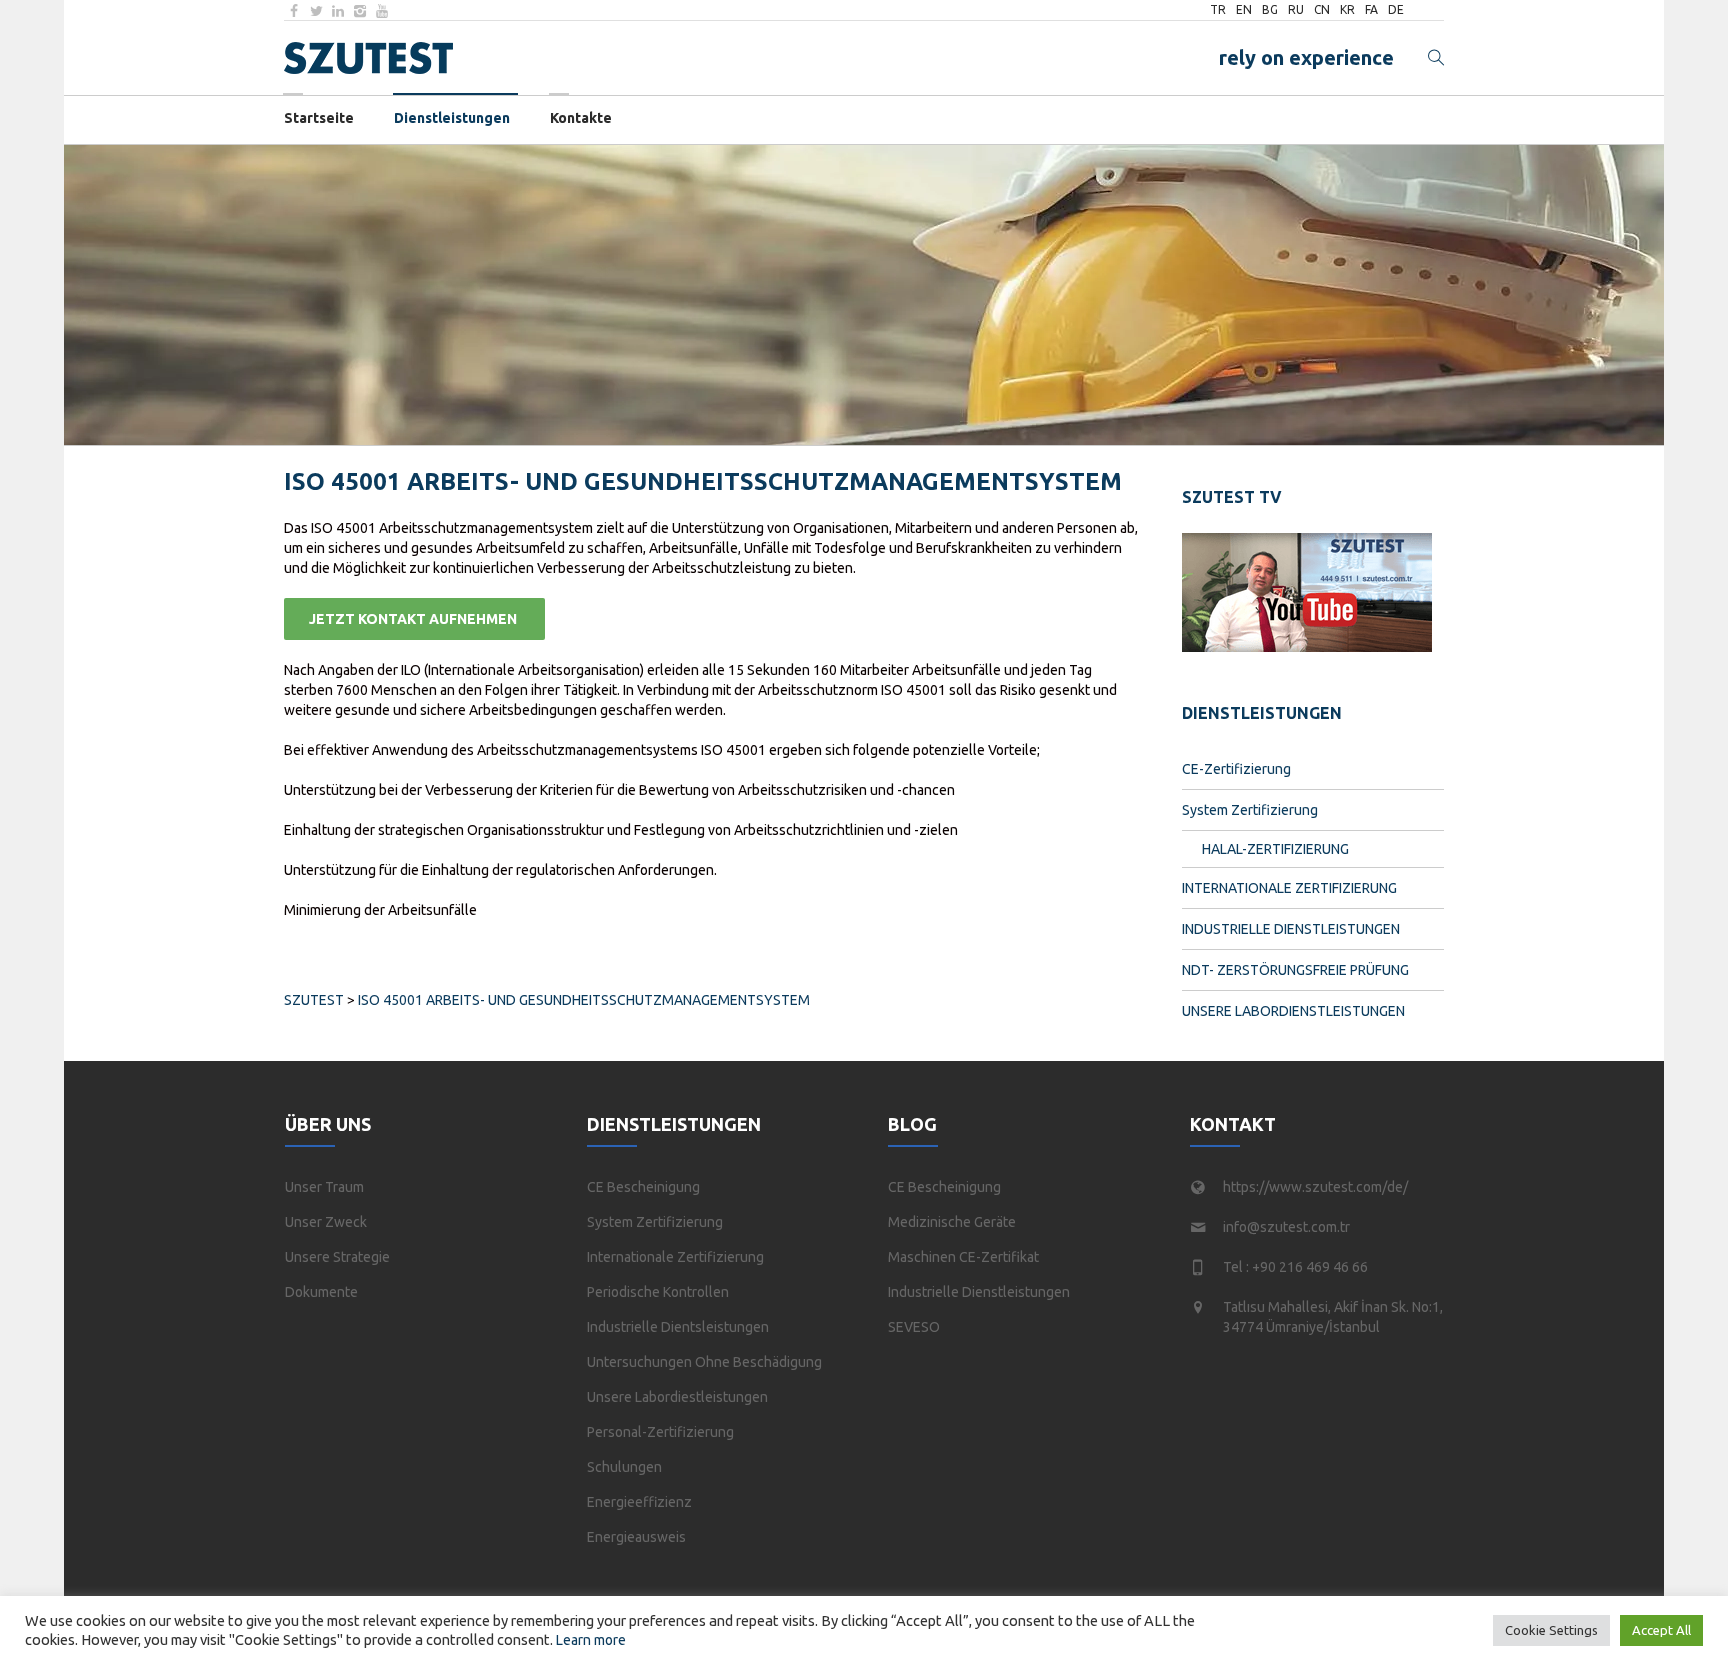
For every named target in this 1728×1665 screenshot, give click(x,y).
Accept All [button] (1661, 1630)
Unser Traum (324, 1187)
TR (1218, 9)
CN (1322, 9)
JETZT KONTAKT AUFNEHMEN (414, 619)
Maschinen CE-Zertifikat (963, 1257)
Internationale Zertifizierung (675, 1257)
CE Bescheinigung (643, 1187)
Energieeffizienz (639, 1502)
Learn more (591, 1640)
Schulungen (624, 1467)
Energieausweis (636, 1537)
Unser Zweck (326, 1222)
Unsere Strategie (337, 1257)
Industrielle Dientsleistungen (678, 1327)
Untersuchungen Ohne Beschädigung (704, 1362)
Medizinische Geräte (952, 1222)
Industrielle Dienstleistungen (979, 1292)
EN (1244, 9)
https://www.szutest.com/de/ (1315, 1187)
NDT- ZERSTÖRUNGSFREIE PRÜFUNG (1295, 970)
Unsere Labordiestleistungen (677, 1397)
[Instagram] (360, 11)
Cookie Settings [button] (1551, 1630)
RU (1296, 9)
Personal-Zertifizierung (660, 1432)
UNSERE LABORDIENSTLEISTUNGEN (1293, 1011)
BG (1270, 9)
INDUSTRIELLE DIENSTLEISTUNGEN (1291, 929)
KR (1347, 9)
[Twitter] (316, 11)
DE (1396, 9)
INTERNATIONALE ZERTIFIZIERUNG (1289, 888)
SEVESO (914, 1327)
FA (1371, 9)
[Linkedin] (338, 11)
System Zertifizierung (1250, 810)
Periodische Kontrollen (658, 1292)
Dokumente (321, 1292)
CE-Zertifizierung (1236, 769)
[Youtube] (382, 11)
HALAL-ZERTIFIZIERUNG (1275, 849)
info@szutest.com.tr (1286, 1227)
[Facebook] (294, 11)
